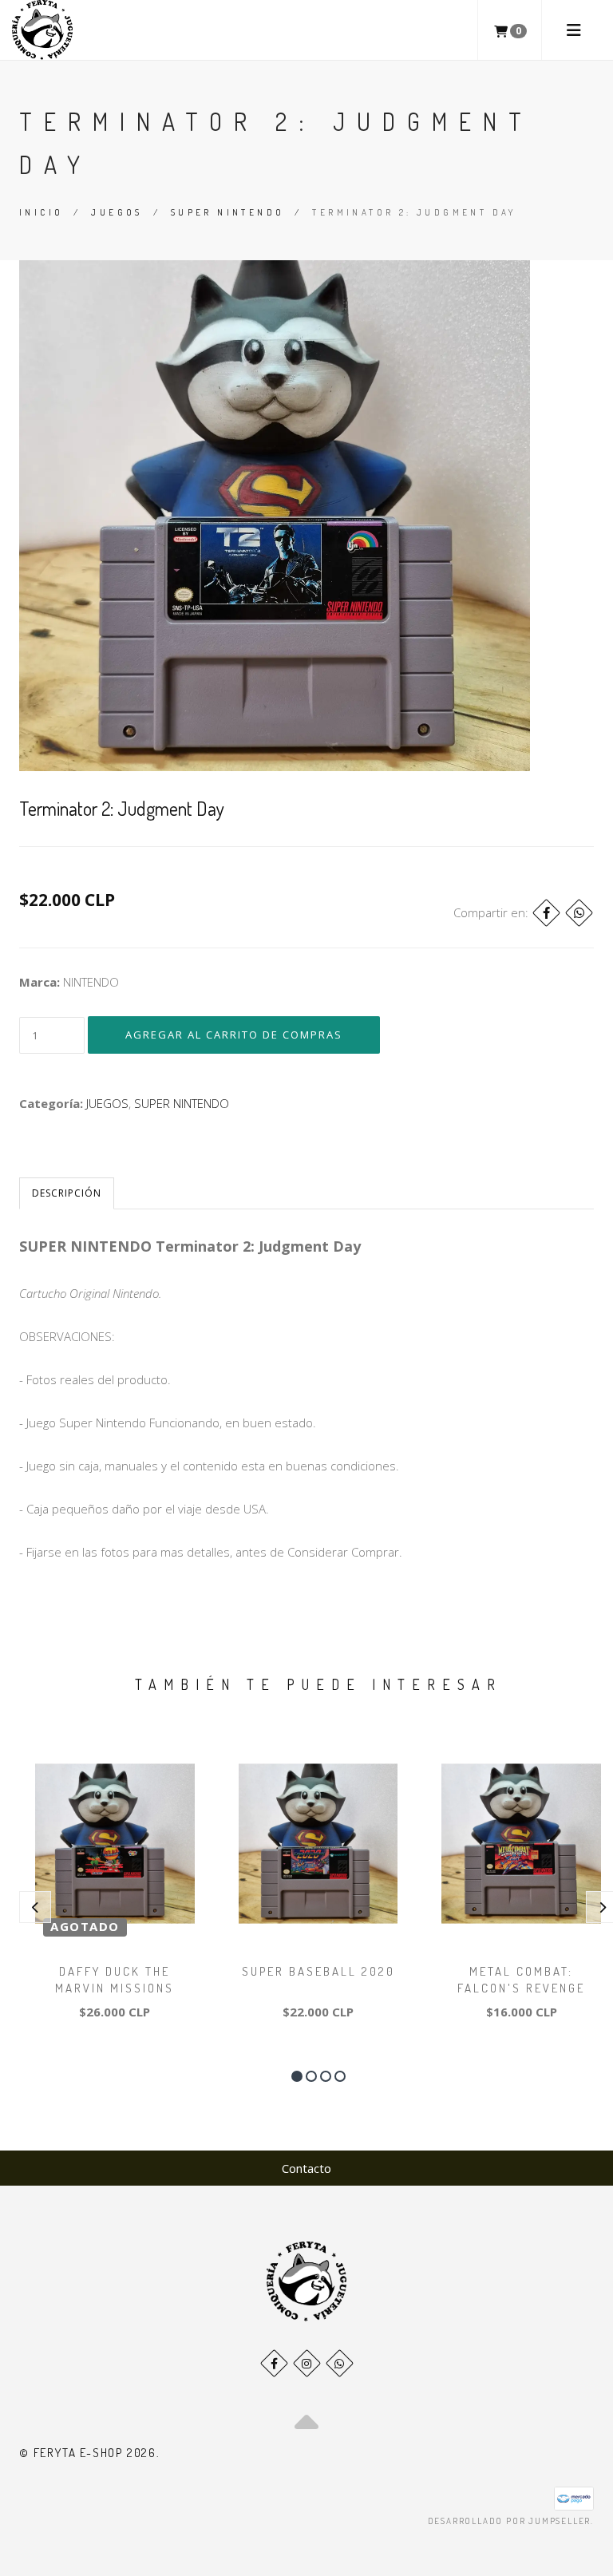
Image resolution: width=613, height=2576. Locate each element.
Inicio (41, 212)
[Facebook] (546, 913)
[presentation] (35, 1907)
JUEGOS (117, 212)
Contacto (306, 2168)
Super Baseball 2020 (318, 1971)
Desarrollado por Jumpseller (510, 2521)
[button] (297, 2076)
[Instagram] (307, 2363)
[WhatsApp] (340, 2363)
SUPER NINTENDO (228, 212)
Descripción (67, 1193)
